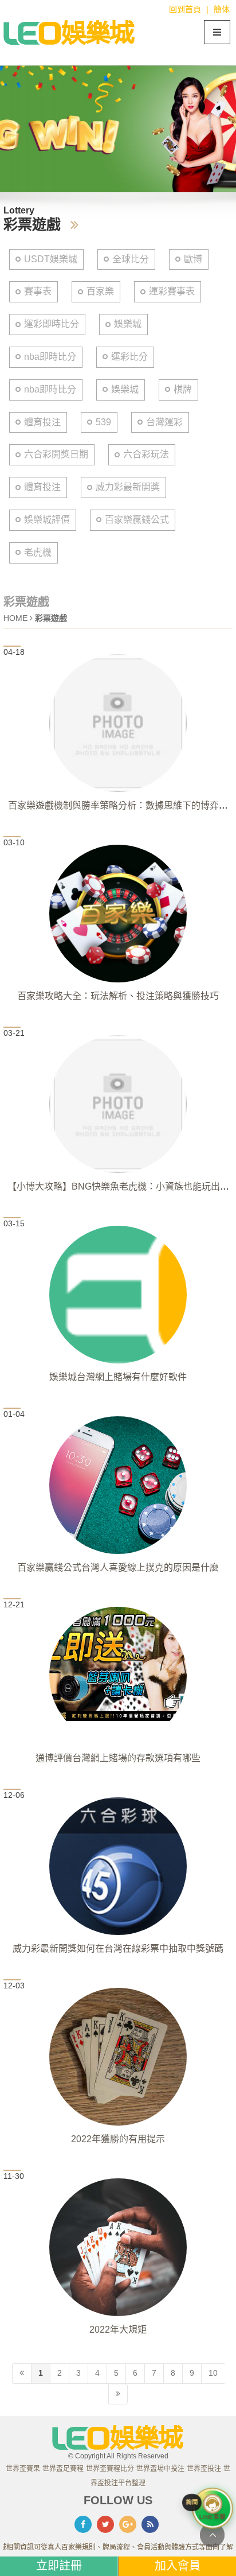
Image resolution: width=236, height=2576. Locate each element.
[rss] (150, 2524)
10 (213, 2373)
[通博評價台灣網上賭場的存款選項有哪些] (118, 1676)
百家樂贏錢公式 (137, 520)
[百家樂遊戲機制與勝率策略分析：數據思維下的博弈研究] (118, 723)
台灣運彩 (164, 422)
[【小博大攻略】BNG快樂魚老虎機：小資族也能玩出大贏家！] (118, 1104)
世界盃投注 (204, 2469)
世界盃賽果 (23, 2469)
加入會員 (178, 2566)
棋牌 (183, 389)
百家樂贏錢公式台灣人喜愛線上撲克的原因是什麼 (118, 1567)
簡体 (222, 9)
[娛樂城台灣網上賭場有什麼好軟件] (118, 1295)
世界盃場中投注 (160, 2469)
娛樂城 (128, 324)
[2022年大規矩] (118, 2247)
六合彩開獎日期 (56, 454)
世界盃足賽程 (63, 2469)
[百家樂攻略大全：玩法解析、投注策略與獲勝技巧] (118, 914)
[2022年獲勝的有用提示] (118, 2057)
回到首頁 (185, 9)
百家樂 (100, 291)
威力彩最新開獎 (128, 487)
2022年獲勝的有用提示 (118, 2139)
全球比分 (131, 259)
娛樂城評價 (47, 520)
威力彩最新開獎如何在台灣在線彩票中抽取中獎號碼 (118, 1948)
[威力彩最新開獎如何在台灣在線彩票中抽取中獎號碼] (118, 1866)
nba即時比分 (50, 357)
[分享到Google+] (128, 2524)
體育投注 (42, 422)
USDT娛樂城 (51, 259)
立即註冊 (59, 2566)
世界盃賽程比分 (110, 2469)
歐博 (193, 259)
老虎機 (38, 552)
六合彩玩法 (146, 454)
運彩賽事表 (172, 291)
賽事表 (38, 291)
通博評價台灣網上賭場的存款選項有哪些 (118, 1758)
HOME (15, 618)
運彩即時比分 (52, 324)
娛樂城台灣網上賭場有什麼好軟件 (118, 1377)
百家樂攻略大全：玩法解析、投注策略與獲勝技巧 (118, 996)
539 (103, 422)
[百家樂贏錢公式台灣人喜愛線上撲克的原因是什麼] (118, 1485)
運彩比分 (129, 357)
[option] (118, 129)
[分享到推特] (105, 2524)
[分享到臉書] (83, 2524)
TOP (212, 2535)
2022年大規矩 (118, 2330)
